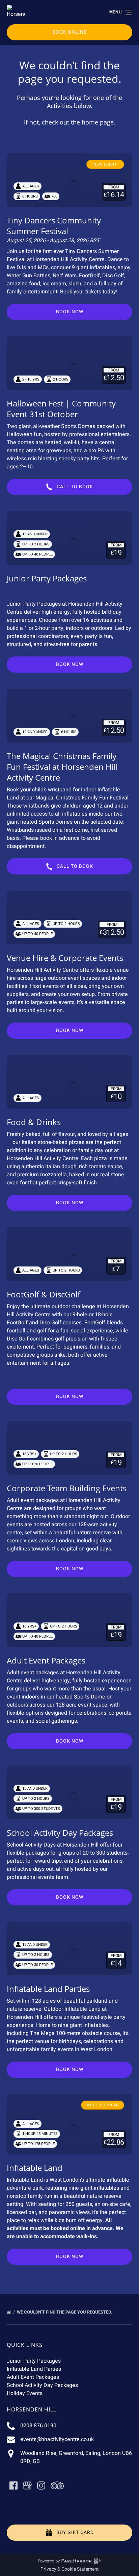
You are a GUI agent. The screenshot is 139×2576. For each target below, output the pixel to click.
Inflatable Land (35, 2168)
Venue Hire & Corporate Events (65, 958)
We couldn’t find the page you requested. (65, 2312)
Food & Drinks (34, 1122)
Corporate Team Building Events (67, 1488)
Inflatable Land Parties (48, 1989)
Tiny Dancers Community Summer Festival (54, 226)
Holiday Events (25, 2393)
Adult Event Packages (46, 1660)
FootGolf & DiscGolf (44, 1294)
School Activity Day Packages (60, 1833)
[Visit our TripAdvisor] (57, 2485)
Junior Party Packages (47, 578)
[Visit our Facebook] (13, 2485)
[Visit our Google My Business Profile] (27, 2485)
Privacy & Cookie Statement (70, 2569)
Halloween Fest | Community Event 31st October (61, 409)
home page (98, 122)
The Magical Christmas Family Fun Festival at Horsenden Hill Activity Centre (62, 767)
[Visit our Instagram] (41, 2485)
